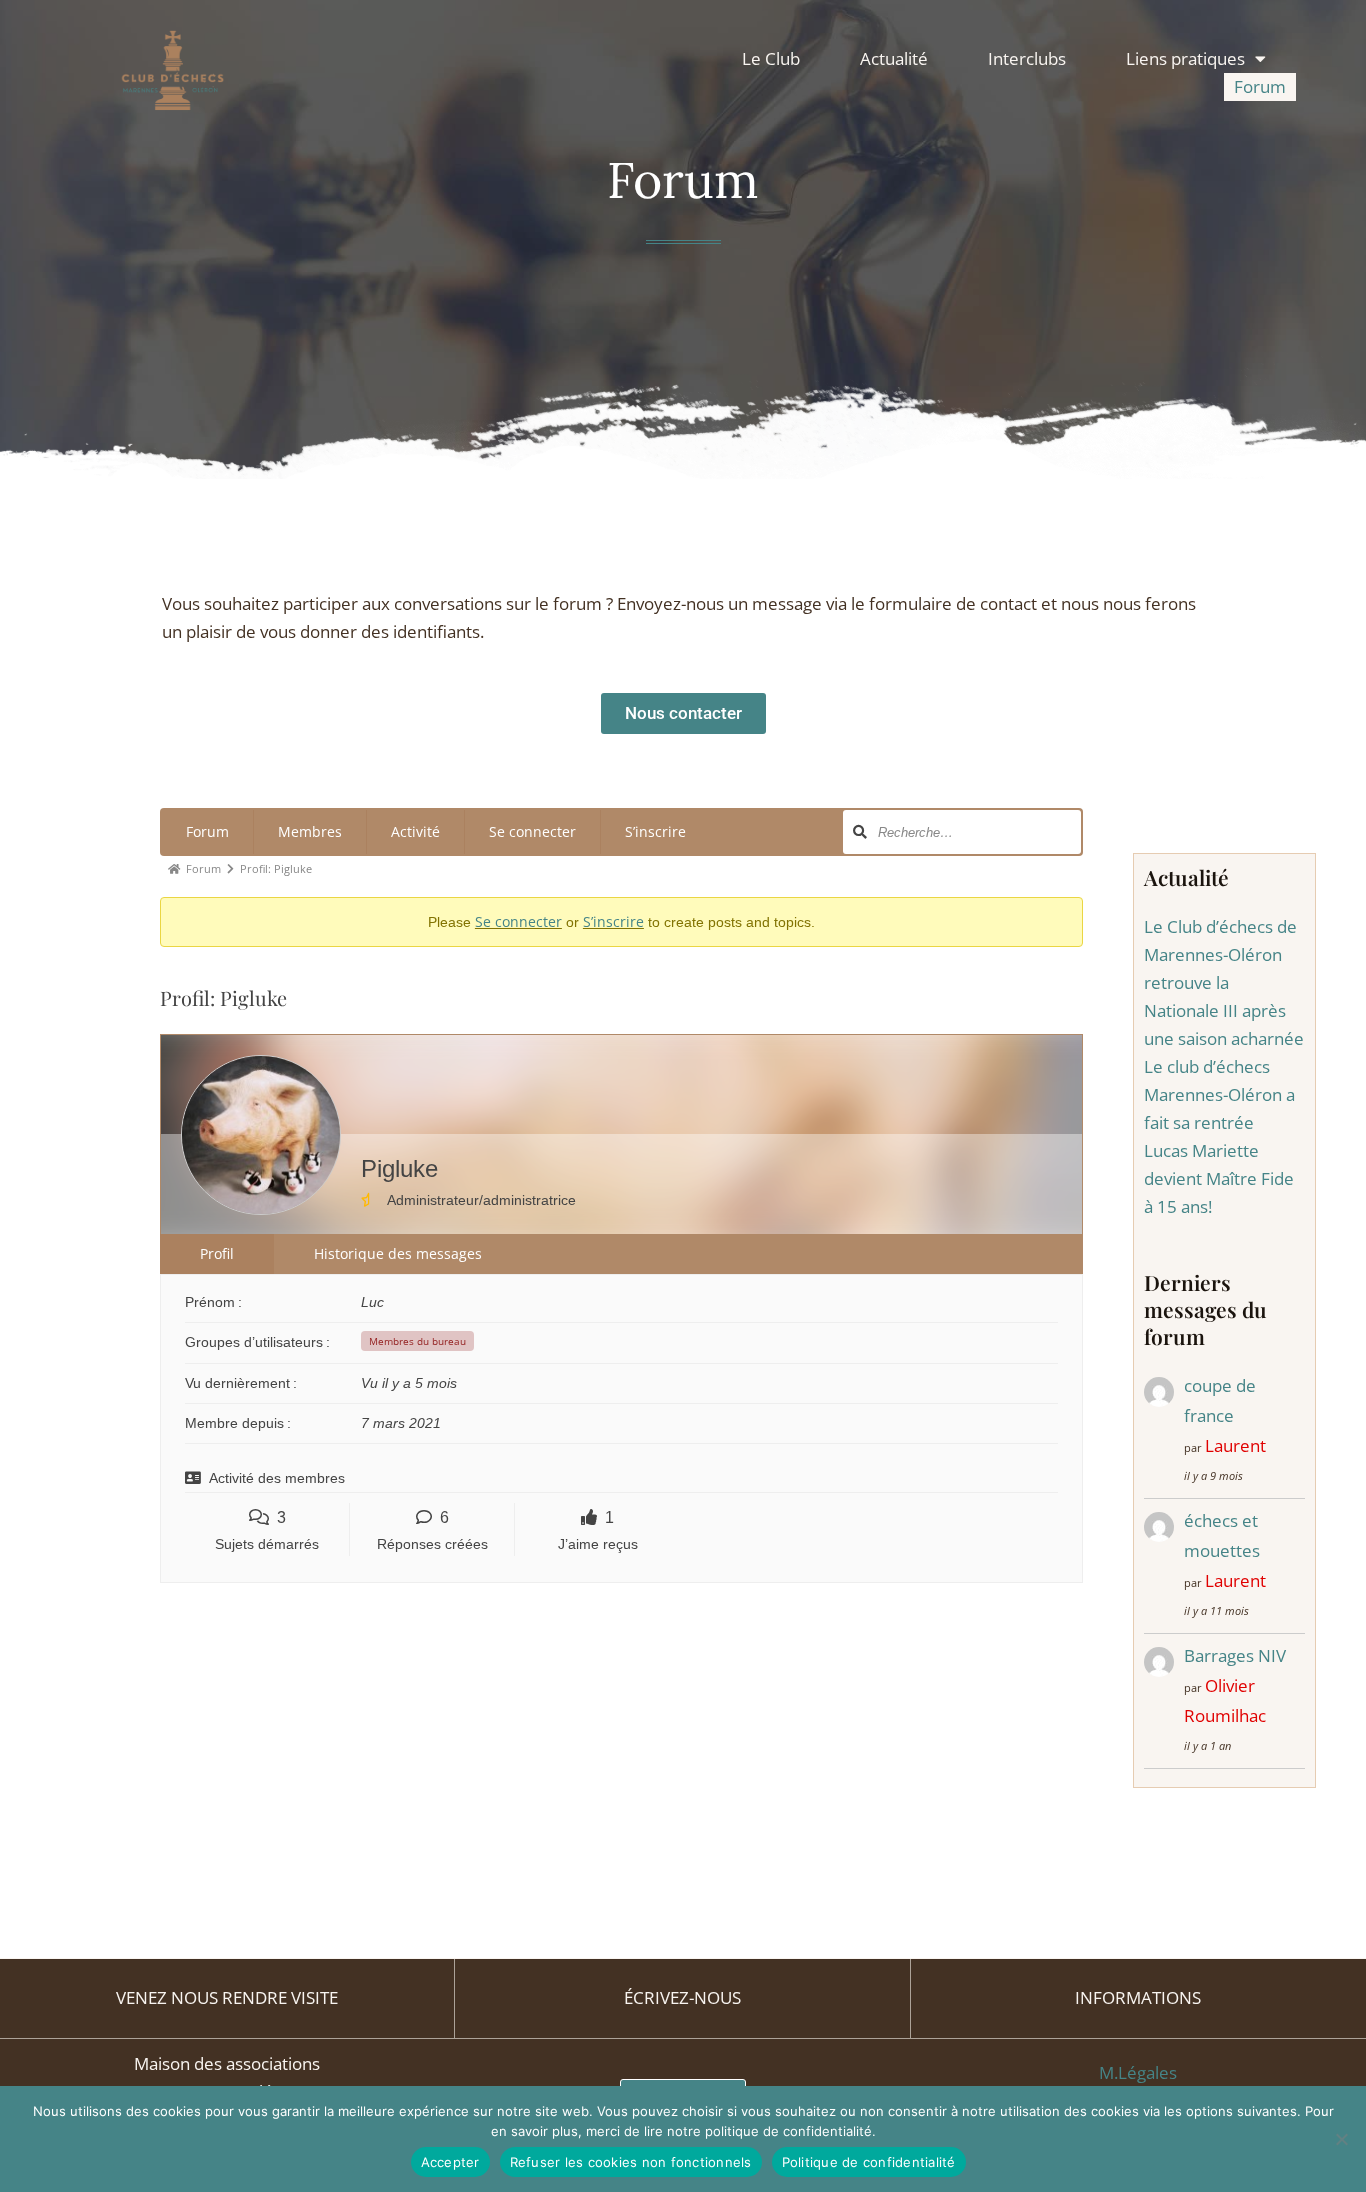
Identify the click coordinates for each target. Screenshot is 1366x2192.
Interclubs (1027, 58)
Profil (217, 1253)
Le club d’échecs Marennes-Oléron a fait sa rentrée (1219, 1094)
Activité (415, 831)
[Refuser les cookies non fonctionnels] (1341, 2139)
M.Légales (1138, 2072)
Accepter (450, 2162)
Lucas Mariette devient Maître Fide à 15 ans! (1219, 1178)
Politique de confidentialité (869, 2162)
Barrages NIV (1235, 1655)
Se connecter (532, 831)
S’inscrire (655, 831)
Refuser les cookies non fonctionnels (631, 2162)
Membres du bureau (417, 1341)
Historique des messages (398, 1253)
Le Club (771, 58)
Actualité (894, 58)
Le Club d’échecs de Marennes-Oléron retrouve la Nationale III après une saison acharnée (1224, 982)
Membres (310, 831)
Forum (1260, 86)
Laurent (1235, 1445)
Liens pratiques (1185, 58)
